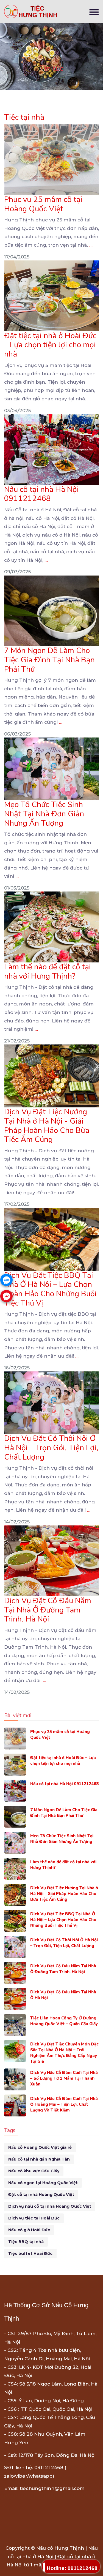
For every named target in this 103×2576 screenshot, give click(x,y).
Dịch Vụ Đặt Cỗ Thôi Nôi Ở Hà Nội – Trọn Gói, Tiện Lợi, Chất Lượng (51, 1448)
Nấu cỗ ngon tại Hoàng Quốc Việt (43, 2183)
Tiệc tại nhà (24, 117)
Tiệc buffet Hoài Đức (30, 2253)
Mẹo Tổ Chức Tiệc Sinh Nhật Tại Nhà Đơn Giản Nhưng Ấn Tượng (44, 814)
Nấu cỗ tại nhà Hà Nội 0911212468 (41, 494)
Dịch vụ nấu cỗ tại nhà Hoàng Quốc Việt (50, 2206)
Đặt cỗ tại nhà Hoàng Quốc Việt (41, 2195)
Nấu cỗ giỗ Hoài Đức (29, 2230)
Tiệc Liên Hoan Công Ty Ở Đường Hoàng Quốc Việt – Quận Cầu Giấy (64, 2021)
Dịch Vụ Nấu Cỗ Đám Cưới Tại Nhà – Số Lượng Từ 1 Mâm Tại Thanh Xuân (64, 2078)
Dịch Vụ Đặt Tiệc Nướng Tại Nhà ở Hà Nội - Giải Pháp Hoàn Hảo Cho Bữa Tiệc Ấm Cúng (47, 1126)
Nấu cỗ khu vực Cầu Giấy (34, 2171)
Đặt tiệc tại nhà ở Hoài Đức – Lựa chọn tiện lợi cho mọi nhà (50, 345)
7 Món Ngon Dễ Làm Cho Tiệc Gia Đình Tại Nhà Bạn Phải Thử (49, 660)
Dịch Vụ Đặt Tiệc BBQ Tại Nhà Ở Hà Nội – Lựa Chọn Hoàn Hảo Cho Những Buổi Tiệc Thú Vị (50, 1289)
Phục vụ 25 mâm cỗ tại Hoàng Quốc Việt (43, 204)
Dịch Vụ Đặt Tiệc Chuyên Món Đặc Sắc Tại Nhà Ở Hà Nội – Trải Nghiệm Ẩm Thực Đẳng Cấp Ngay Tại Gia (64, 2053)
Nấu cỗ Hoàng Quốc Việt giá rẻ (40, 2147)
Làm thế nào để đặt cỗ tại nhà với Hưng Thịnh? (48, 971)
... (91, 245)
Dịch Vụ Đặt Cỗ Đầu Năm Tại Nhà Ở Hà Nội (63, 1995)
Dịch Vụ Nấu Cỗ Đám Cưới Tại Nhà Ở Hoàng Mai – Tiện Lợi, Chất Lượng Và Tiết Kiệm (64, 2104)
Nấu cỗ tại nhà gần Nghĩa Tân (39, 2159)
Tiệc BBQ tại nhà (26, 2242)
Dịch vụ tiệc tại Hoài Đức (34, 2218)
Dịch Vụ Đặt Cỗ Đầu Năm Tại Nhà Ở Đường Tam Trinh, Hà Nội (48, 1610)
